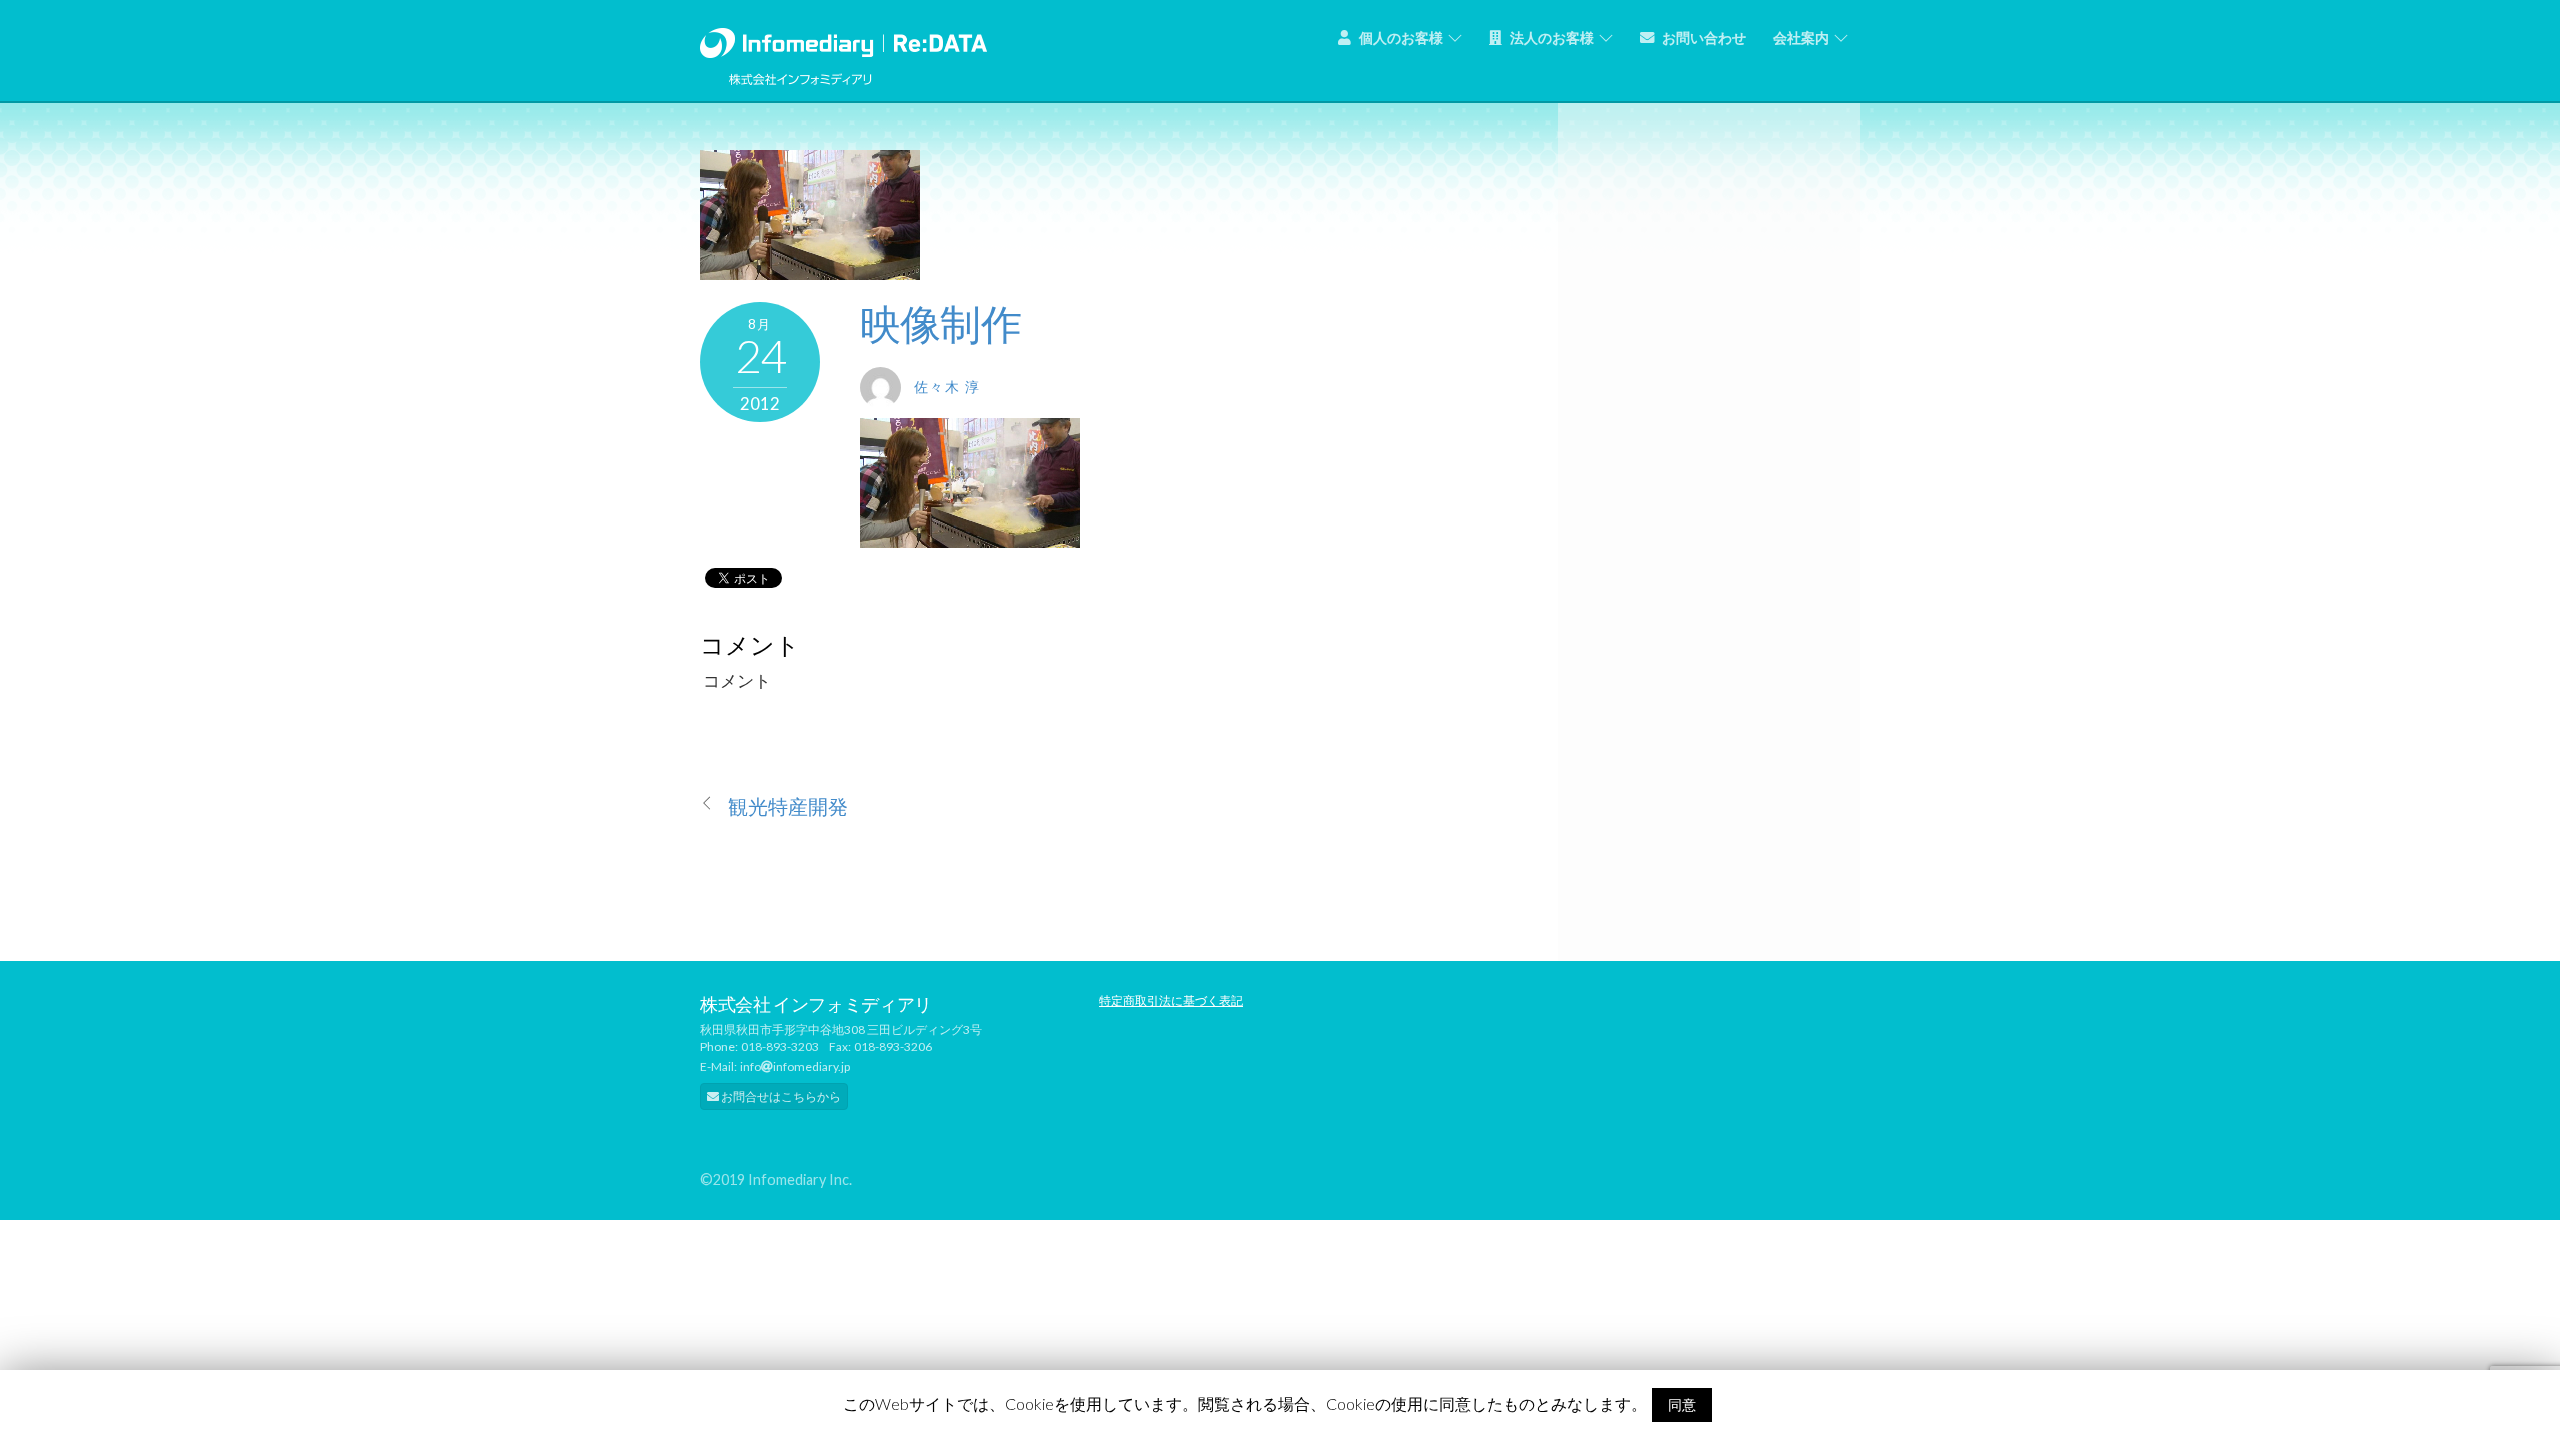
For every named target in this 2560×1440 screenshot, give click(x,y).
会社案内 (1801, 37)
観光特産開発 (788, 806)
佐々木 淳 (947, 386)
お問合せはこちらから (780, 1096)
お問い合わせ (1702, 37)
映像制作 (940, 323)
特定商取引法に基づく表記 (1171, 1000)
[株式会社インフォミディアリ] (843, 38)
